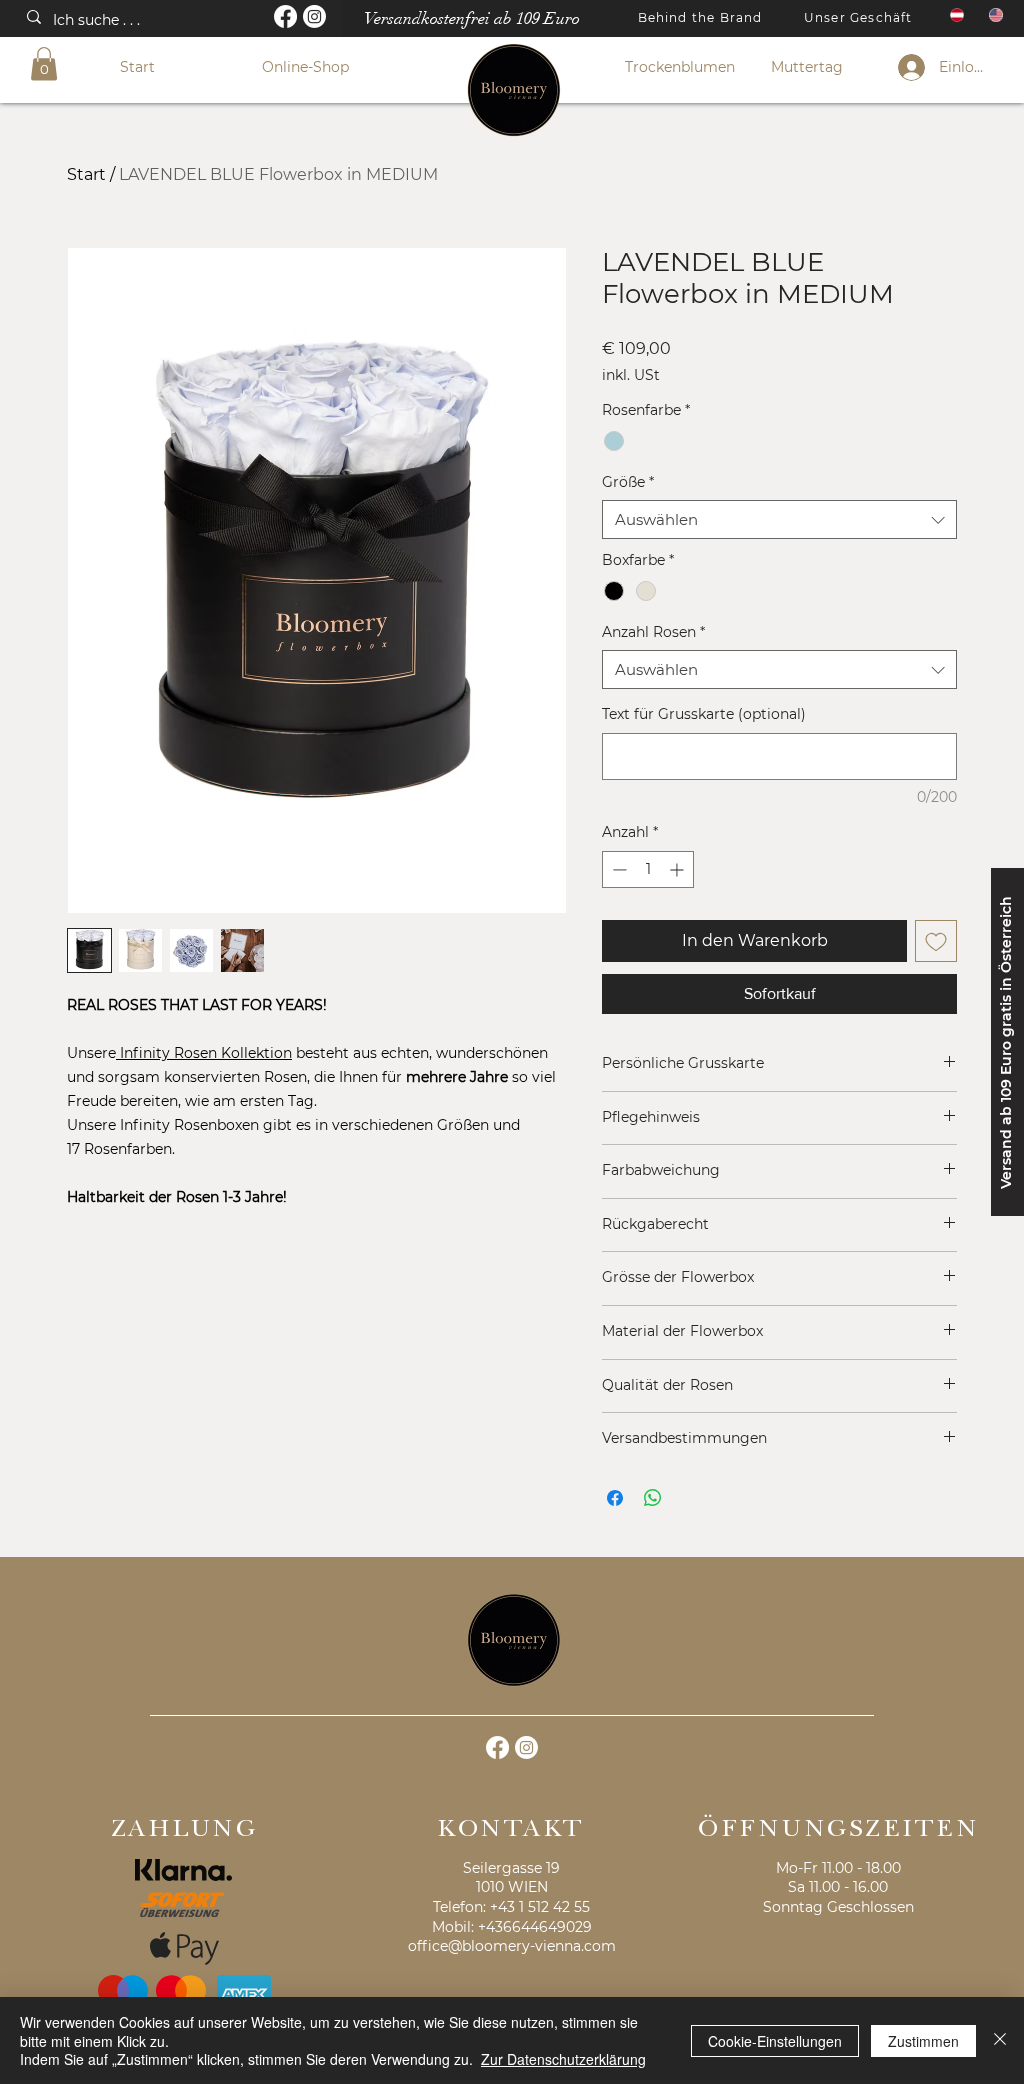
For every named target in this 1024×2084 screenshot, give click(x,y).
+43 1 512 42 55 (540, 1907)
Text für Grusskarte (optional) (704, 714)
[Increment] (678, 869)
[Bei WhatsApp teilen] (653, 1498)
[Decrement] (617, 869)
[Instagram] (314, 16)
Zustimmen (923, 2041)
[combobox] (779, 519)
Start (86, 174)
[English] (993, 15)
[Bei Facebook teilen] (615, 1498)
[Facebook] (285, 16)
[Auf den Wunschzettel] (936, 941)
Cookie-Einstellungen (775, 2041)
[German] (955, 15)
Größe (628, 482)
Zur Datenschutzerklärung (563, 2059)
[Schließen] (1000, 2040)
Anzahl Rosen (653, 632)
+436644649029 (535, 1927)
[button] (44, 63)
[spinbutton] (648, 869)
